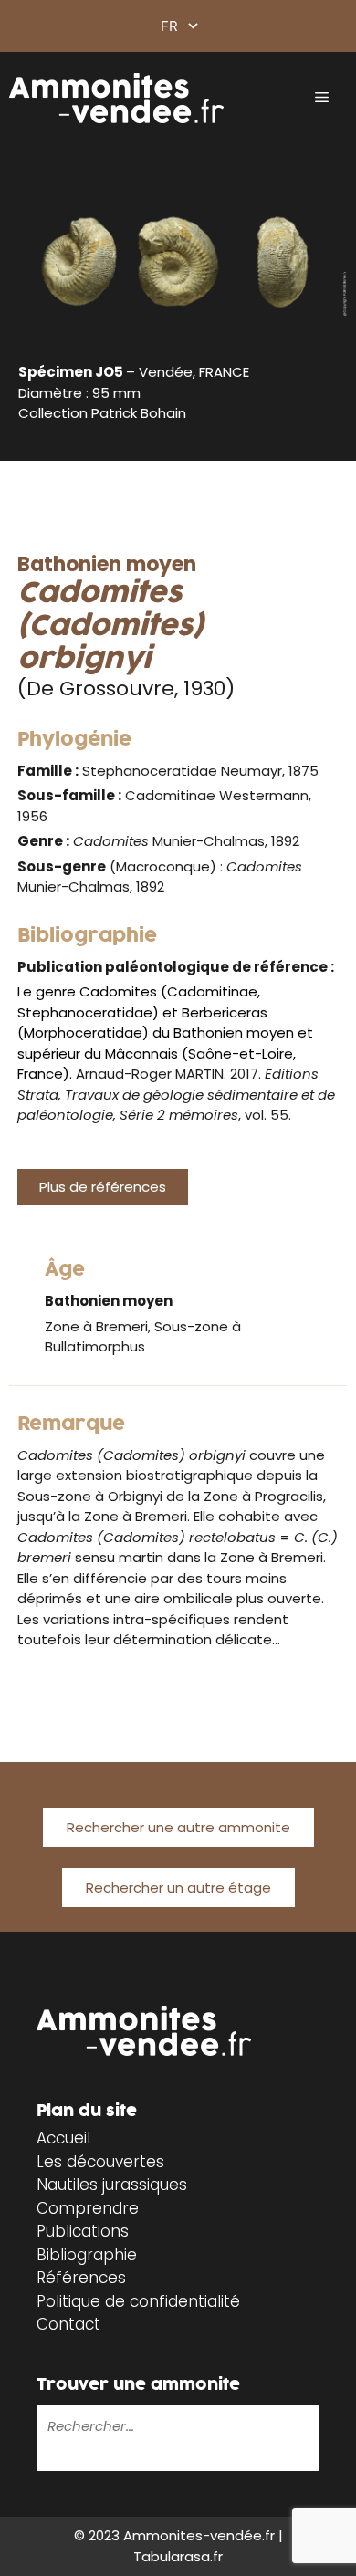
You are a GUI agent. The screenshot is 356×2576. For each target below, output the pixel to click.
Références (81, 2278)
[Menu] (322, 98)
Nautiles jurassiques (112, 2185)
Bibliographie (87, 2255)
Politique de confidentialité (138, 2301)
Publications (83, 2231)
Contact (68, 2324)
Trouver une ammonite (138, 2385)
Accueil (63, 2138)
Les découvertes (100, 2162)
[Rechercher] (49, 2458)
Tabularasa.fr (178, 2556)
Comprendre (88, 2208)
